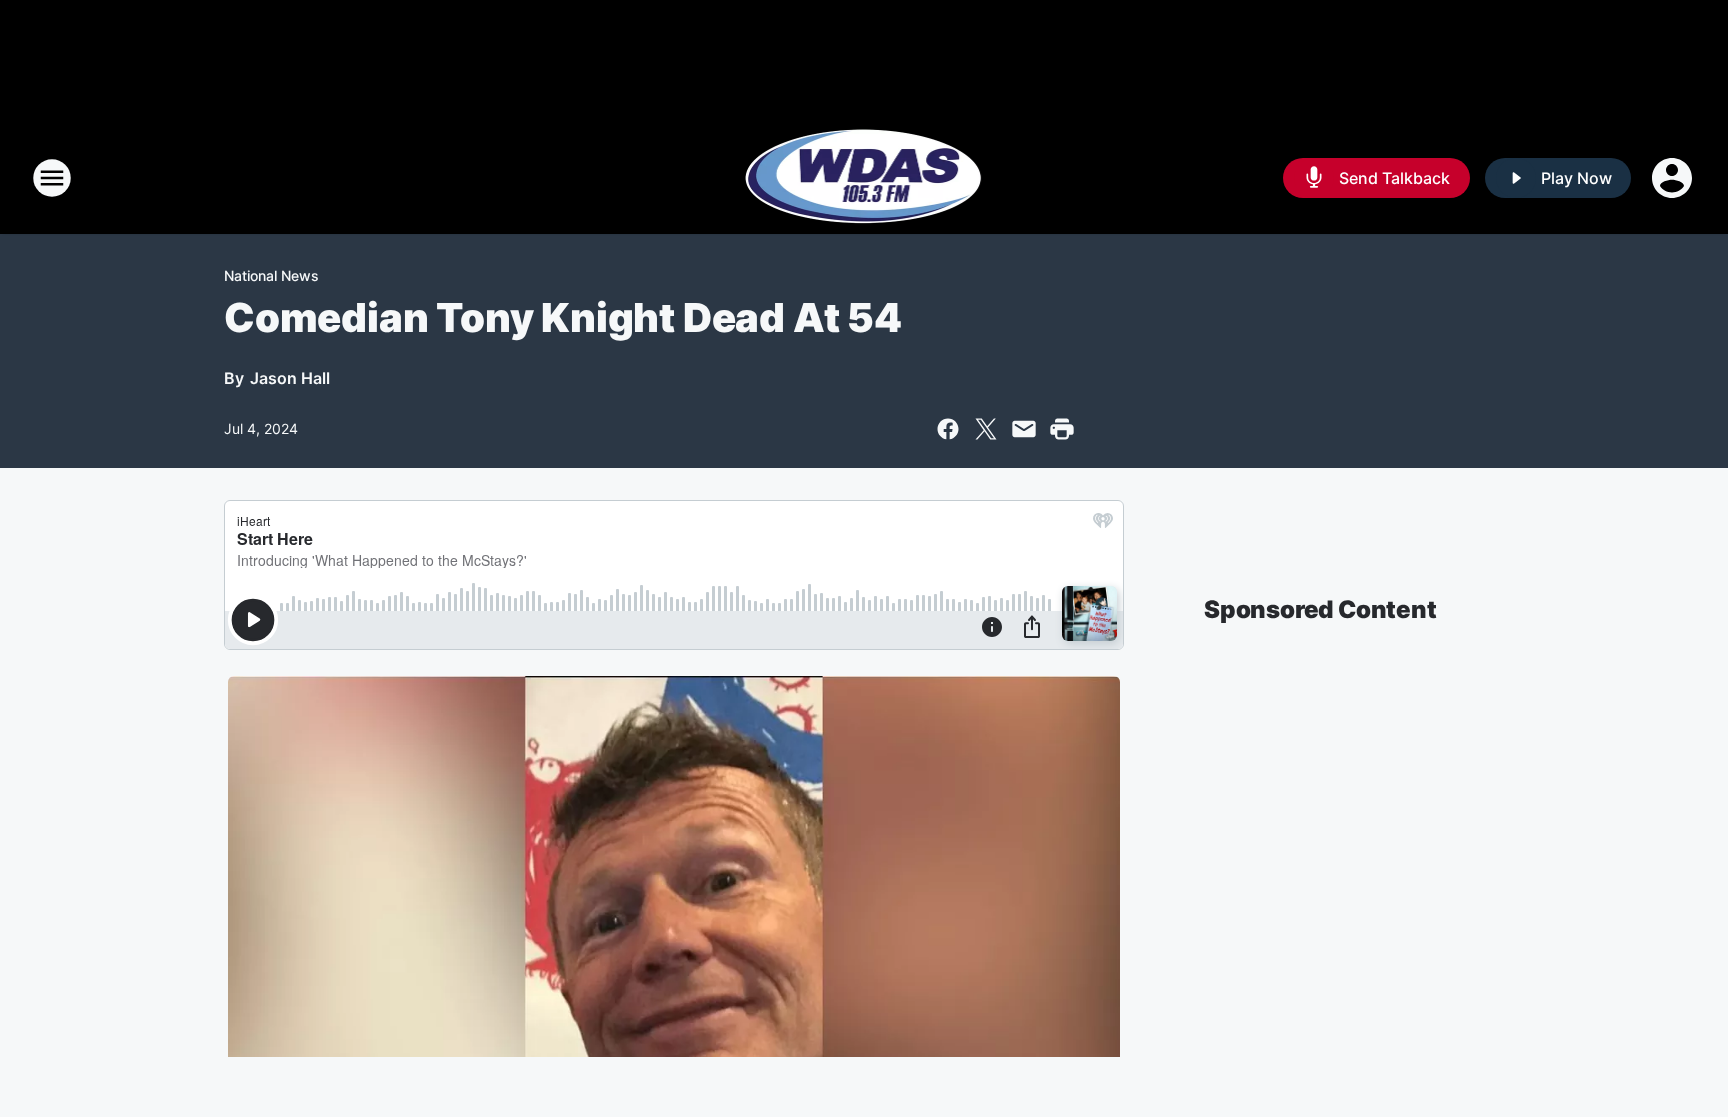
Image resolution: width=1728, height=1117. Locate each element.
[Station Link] (864, 178)
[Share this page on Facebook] (948, 429)
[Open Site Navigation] (52, 178)
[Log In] (1674, 178)
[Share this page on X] (986, 429)
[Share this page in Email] (1024, 429)
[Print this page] (1062, 429)
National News (271, 275)
